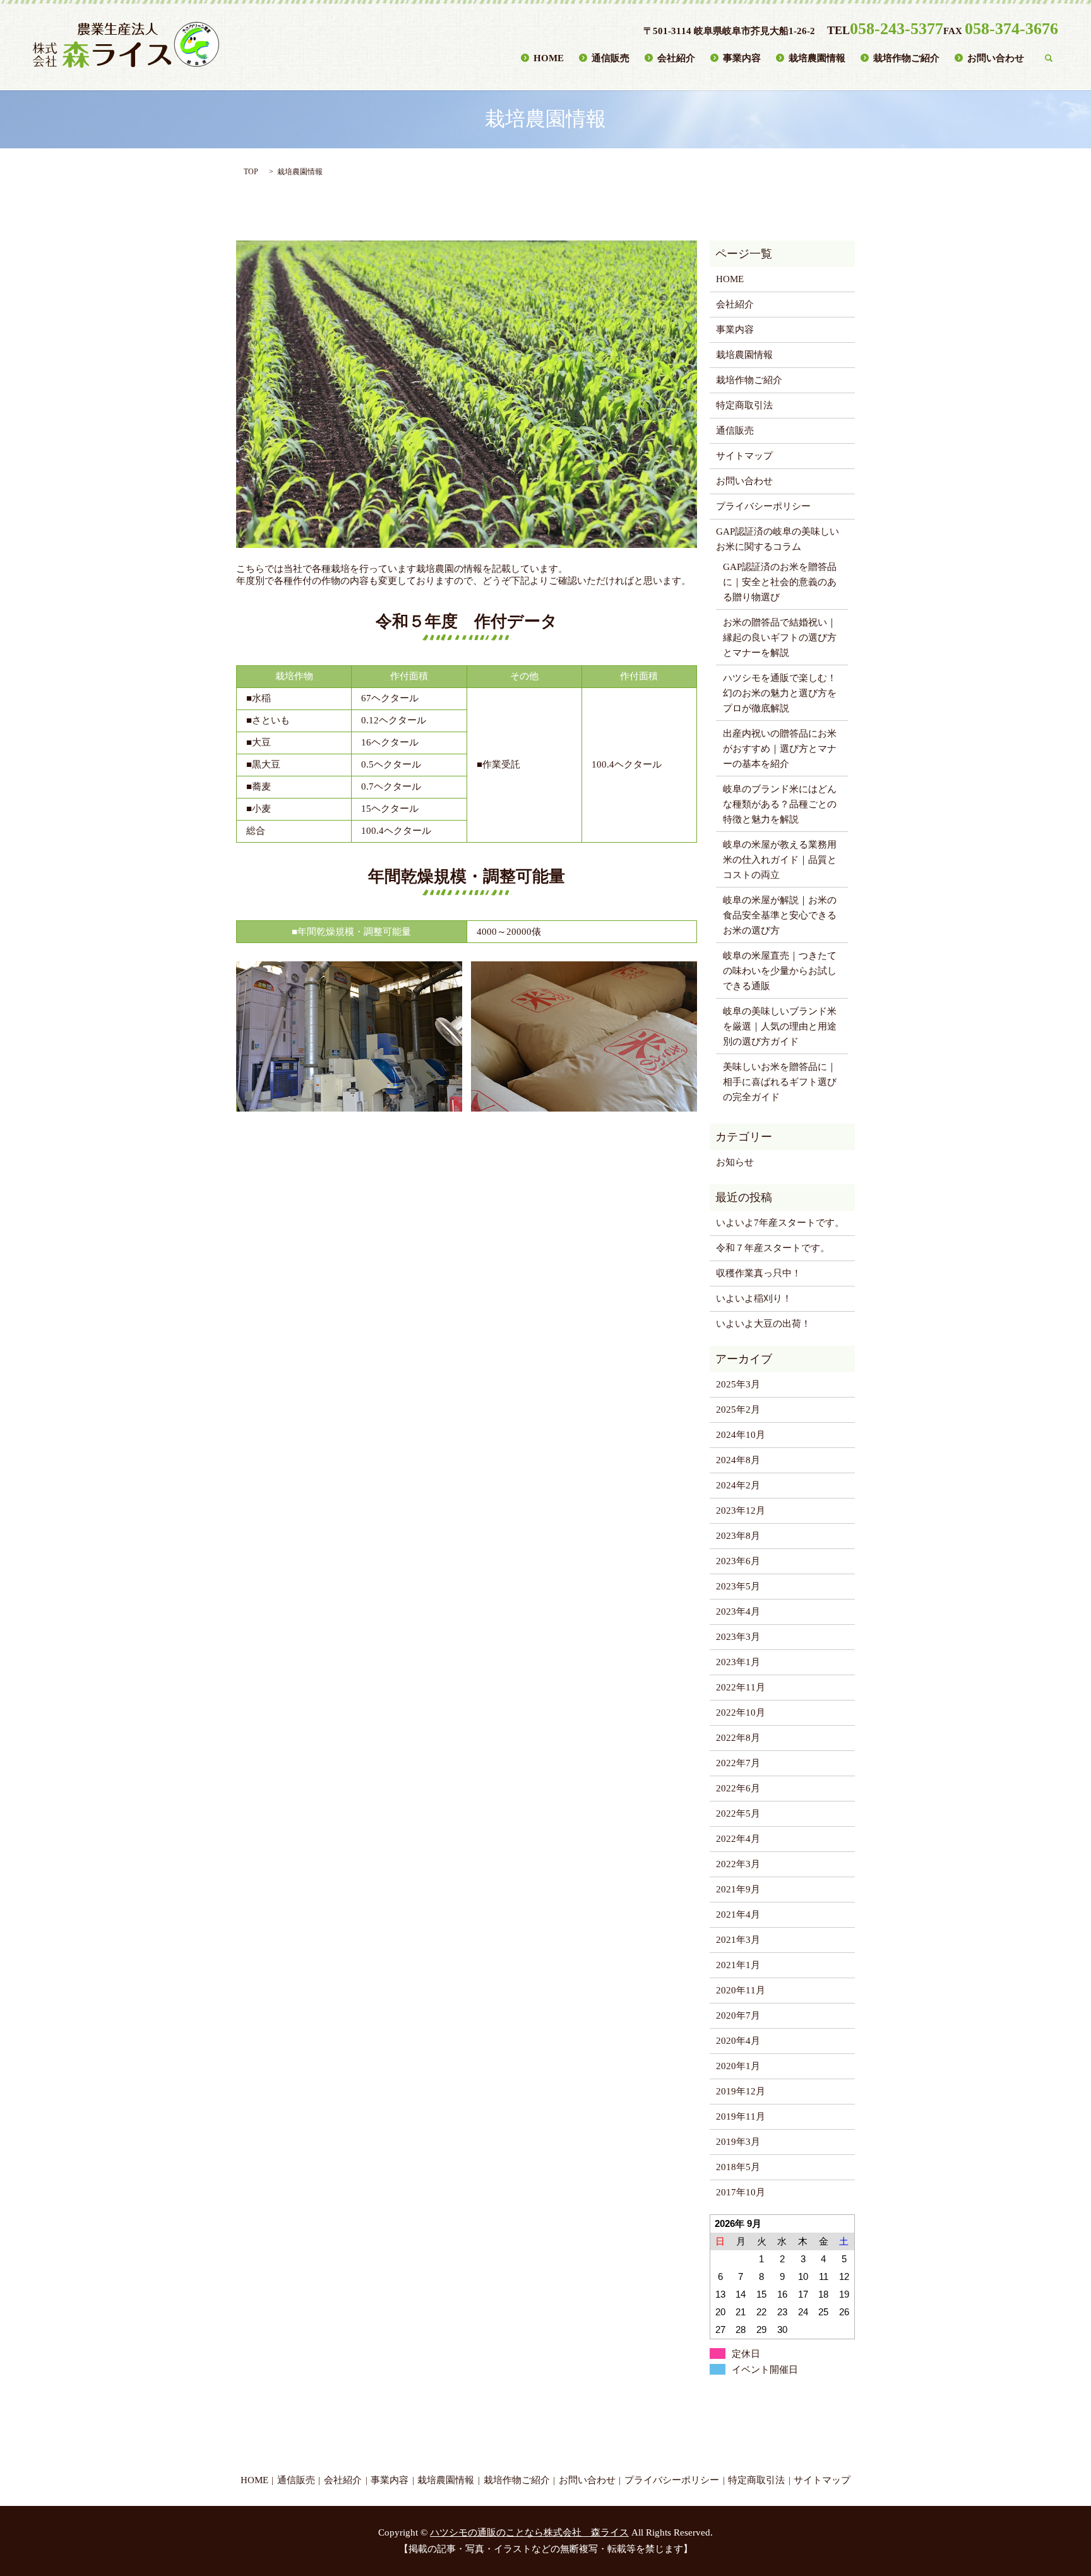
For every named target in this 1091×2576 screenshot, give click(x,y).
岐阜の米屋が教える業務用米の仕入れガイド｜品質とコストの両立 (780, 860)
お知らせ (735, 1162)
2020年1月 (738, 2066)
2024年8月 (738, 1460)
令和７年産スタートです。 (773, 1248)
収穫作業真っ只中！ (759, 1273)
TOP (251, 172)
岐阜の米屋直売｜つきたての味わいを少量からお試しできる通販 (780, 971)
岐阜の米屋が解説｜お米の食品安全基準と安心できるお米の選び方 (780, 915)
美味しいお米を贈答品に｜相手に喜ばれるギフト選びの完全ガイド (780, 1082)
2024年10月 (741, 1435)
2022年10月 (741, 1712)
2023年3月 (738, 1637)
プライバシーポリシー (763, 506)
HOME (549, 57)
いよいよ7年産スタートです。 (780, 1223)
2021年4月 (738, 1914)
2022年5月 (738, 1813)
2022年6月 (738, 1788)
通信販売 (611, 57)
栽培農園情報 (817, 57)
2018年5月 (738, 2167)
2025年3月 (738, 1384)
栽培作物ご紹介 (906, 57)
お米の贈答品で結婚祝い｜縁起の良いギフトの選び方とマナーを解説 (780, 638)
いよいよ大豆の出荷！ (763, 1324)
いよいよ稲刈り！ (754, 1298)
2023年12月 (741, 1511)
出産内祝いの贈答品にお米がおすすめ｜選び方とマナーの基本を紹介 (780, 749)
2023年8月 (738, 1536)
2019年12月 (741, 2091)
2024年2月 (738, 1485)
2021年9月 (738, 1889)
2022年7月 (738, 1763)
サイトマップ (744, 456)
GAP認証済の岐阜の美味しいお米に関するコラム (778, 539)
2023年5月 (738, 1586)
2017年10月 (741, 2192)
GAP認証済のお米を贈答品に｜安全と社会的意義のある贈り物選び (780, 582)
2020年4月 (738, 2041)
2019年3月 (738, 2142)
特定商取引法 (744, 405)
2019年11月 (741, 2116)
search (1049, 58)
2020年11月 (741, 1990)
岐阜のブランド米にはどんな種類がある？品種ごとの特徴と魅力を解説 (780, 804)
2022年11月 (741, 1687)
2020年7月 (738, 2015)
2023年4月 (738, 1611)
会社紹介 (676, 57)
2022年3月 (738, 1864)
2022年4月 (738, 1839)
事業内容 (742, 57)
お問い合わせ (996, 57)
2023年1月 (738, 1662)
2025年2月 (738, 1410)
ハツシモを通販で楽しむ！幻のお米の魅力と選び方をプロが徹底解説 (780, 693)
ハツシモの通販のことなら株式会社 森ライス (529, 2532)
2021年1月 (738, 1965)
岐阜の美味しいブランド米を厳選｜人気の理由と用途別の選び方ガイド (780, 1026)
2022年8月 (738, 1738)
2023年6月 (738, 1561)
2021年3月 (738, 1940)
